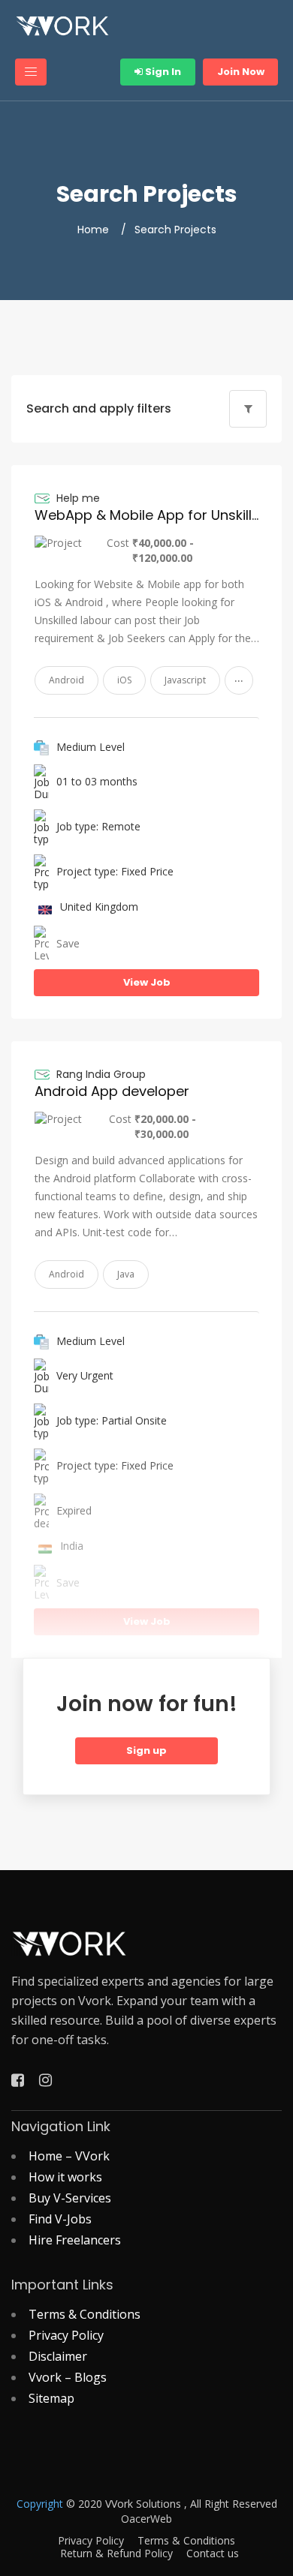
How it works (65, 2177)
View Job (147, 982)
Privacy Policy (66, 2335)
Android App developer (112, 1091)
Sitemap (51, 2398)
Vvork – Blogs (68, 2377)
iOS (124, 680)
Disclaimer (58, 2356)
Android (66, 680)
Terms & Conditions (85, 2314)
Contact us (213, 2553)
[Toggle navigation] (31, 72)
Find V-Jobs (60, 2219)
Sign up (146, 1750)
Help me (78, 498)
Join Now (241, 72)
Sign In (162, 72)
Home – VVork (69, 2156)
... (239, 677)
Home (93, 230)
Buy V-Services (70, 2198)
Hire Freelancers (75, 2240)
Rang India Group (101, 1074)
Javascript (185, 680)
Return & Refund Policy (116, 2553)
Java (126, 1274)
